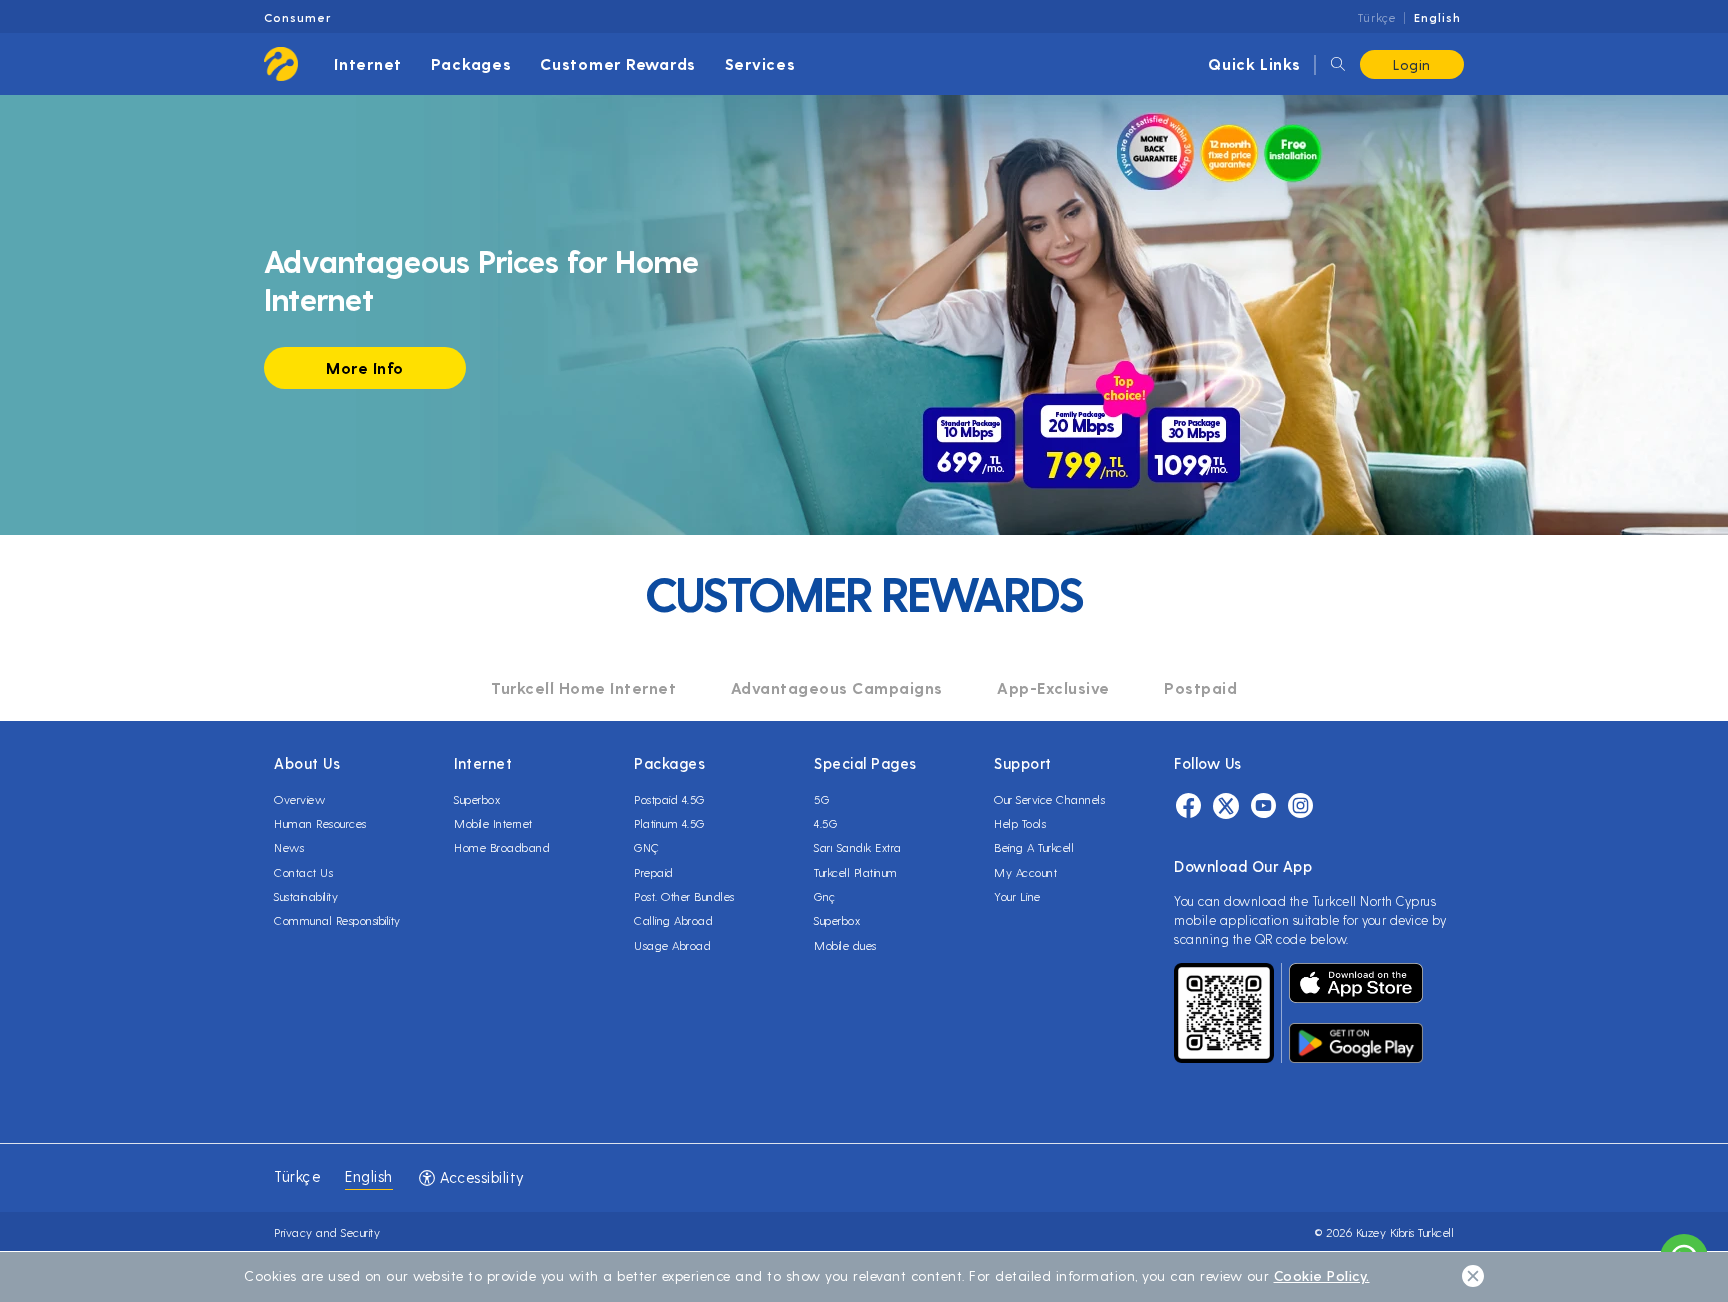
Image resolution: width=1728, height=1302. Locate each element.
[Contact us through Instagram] (1300, 808)
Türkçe (1377, 17)
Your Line (1017, 896)
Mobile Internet (493, 823)
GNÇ (647, 847)
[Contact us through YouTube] (1263, 808)
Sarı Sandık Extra (858, 847)
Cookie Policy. (1322, 1275)
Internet (368, 63)
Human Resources (320, 823)
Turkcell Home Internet (583, 687)
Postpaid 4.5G (669, 799)
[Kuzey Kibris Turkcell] (281, 64)
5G (821, 799)
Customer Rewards (618, 63)
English (1437, 17)
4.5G (825, 823)
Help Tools (1020, 823)
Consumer (297, 17)
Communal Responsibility (337, 920)
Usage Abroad (672, 945)
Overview (299, 799)
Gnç (825, 896)
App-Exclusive (1053, 687)
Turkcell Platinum (856, 872)
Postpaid (1200, 687)
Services (760, 63)
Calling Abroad (673, 920)
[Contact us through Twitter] (1226, 808)
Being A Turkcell (1034, 847)
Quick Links (1254, 63)
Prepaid (654, 872)
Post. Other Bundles (684, 896)
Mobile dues (845, 945)
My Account (1025, 872)
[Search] (1338, 64)
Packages (471, 63)
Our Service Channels (1049, 799)
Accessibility (480, 1177)
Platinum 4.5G (669, 823)
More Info (365, 367)
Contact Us (303, 872)
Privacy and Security (327, 1232)
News (289, 847)
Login (1412, 64)
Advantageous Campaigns (837, 687)
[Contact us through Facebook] (1188, 808)
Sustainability (306, 896)
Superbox (477, 799)
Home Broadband (502, 847)
